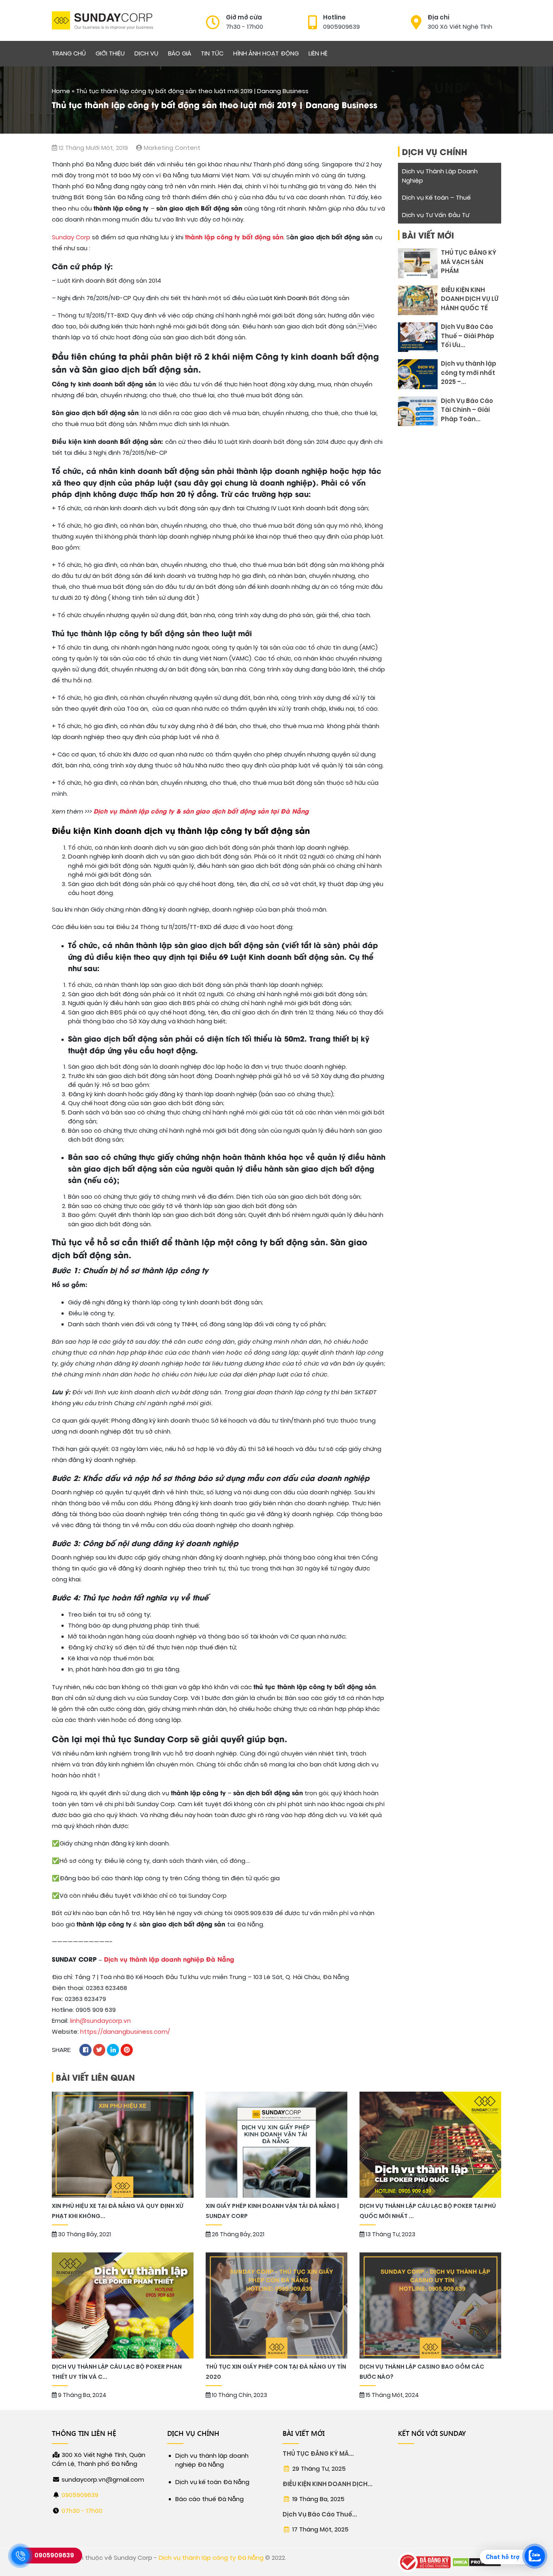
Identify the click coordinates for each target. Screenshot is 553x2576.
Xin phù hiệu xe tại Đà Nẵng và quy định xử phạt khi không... (117, 2211)
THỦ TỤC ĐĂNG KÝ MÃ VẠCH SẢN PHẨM (469, 262)
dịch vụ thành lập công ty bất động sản (227, 830)
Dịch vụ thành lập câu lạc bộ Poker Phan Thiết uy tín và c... (117, 2372)
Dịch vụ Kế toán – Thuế (436, 198)
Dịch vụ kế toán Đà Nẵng (212, 2482)
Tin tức (212, 53)
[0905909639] (20, 2556)
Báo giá (180, 53)
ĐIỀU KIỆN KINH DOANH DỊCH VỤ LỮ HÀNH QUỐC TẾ (470, 299)
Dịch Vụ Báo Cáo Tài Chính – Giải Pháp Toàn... (467, 410)
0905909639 (80, 2495)
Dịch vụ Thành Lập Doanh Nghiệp (440, 176)
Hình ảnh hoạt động (266, 53)
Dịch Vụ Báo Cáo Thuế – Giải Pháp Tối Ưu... (468, 336)
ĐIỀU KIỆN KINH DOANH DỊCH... (328, 2484)
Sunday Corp (71, 237)
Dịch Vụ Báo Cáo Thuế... (320, 2514)
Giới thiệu (110, 53)
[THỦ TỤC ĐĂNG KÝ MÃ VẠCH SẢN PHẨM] (418, 263)
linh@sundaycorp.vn (100, 2021)
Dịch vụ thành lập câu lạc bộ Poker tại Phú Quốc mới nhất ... (428, 2211)
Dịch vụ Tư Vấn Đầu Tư (436, 215)
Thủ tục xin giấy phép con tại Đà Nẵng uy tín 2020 (276, 2372)
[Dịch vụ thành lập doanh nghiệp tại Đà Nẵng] (102, 20)
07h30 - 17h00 (82, 2511)
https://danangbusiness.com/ (125, 2032)
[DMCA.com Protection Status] (477, 2562)
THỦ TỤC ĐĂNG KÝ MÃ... (318, 2454)
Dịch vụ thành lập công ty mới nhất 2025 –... (469, 373)
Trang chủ (69, 53)
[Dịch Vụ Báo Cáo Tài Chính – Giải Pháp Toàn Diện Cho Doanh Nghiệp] (418, 411)
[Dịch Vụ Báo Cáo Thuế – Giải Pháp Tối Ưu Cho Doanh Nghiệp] (418, 337)
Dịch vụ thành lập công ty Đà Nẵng (211, 2558)
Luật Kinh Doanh (283, 298)
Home (61, 91)
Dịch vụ (146, 53)
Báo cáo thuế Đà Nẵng (210, 2499)
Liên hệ (318, 53)
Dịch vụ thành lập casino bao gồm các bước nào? (422, 2372)
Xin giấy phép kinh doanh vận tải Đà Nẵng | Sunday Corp (272, 2211)
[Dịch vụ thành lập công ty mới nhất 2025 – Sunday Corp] (418, 374)
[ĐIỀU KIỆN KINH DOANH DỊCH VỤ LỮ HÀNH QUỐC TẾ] (418, 300)
